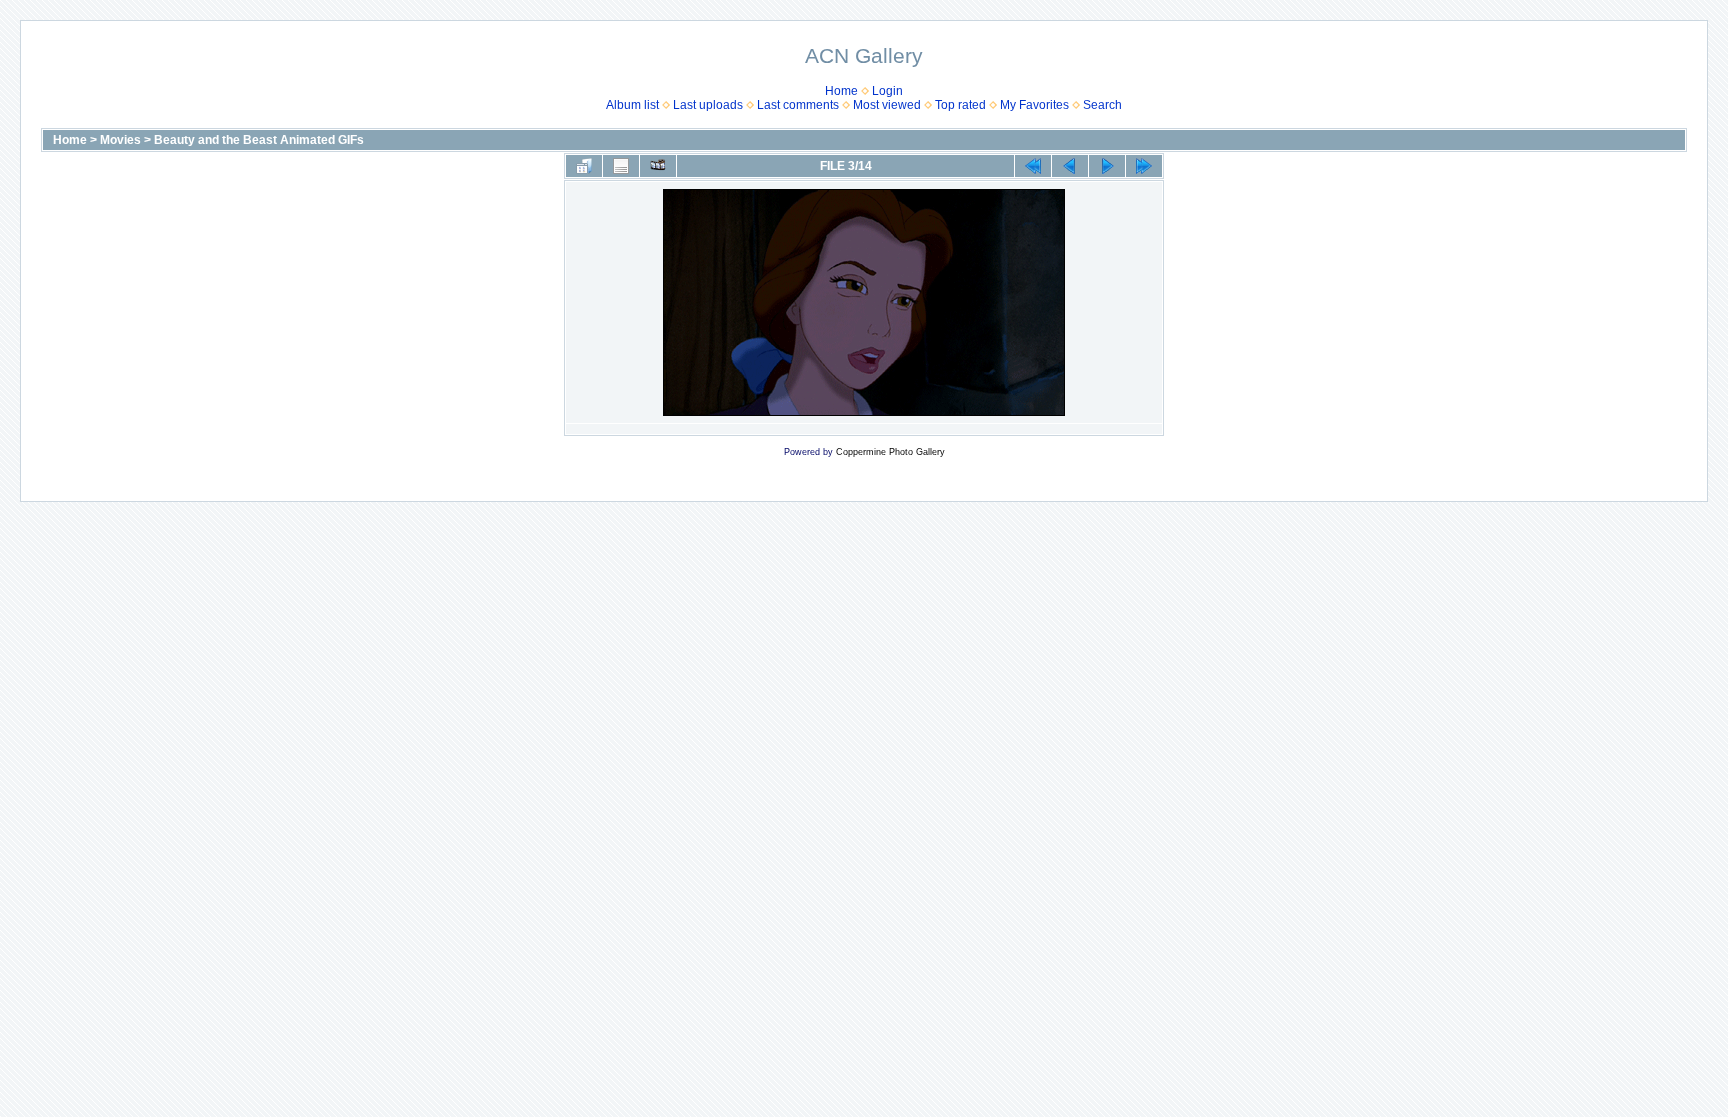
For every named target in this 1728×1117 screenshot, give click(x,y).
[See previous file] (1070, 166)
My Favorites (1034, 105)
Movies (120, 140)
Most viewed (887, 105)
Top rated (960, 105)
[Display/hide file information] (621, 166)
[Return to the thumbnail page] (584, 166)
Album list (632, 105)
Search (1102, 105)
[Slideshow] (658, 166)
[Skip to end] (1144, 166)
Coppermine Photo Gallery (890, 452)
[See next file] (1107, 166)
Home (841, 91)
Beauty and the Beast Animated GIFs (259, 140)
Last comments (798, 105)
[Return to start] (1033, 166)
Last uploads (708, 105)
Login (887, 91)
